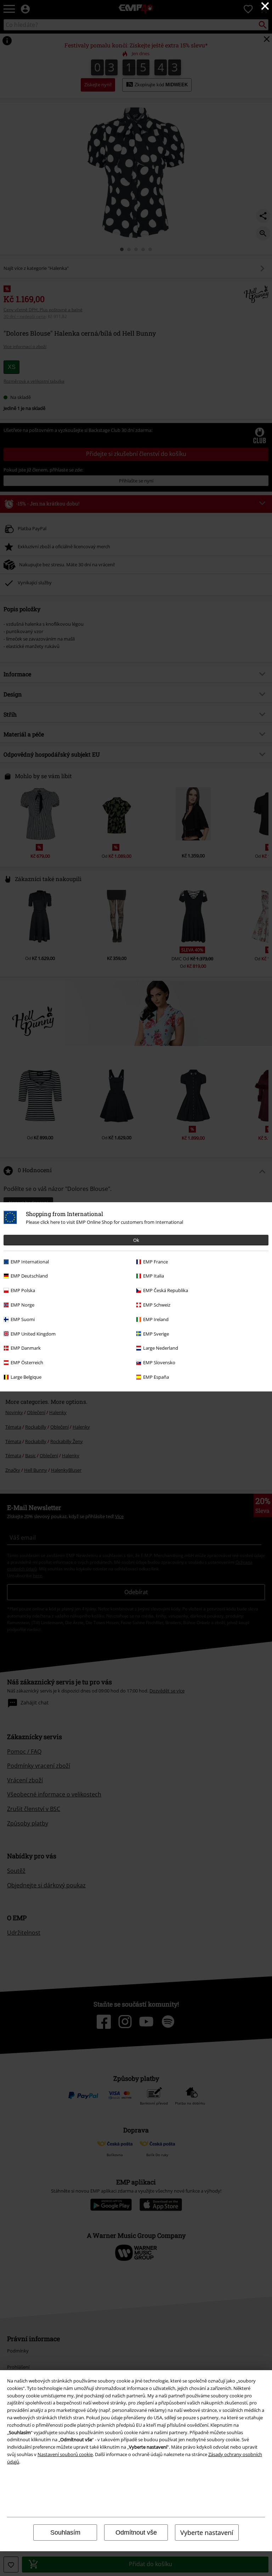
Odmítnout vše (136, 2532)
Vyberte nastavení (207, 2532)
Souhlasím (65, 2532)
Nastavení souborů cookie (65, 2454)
